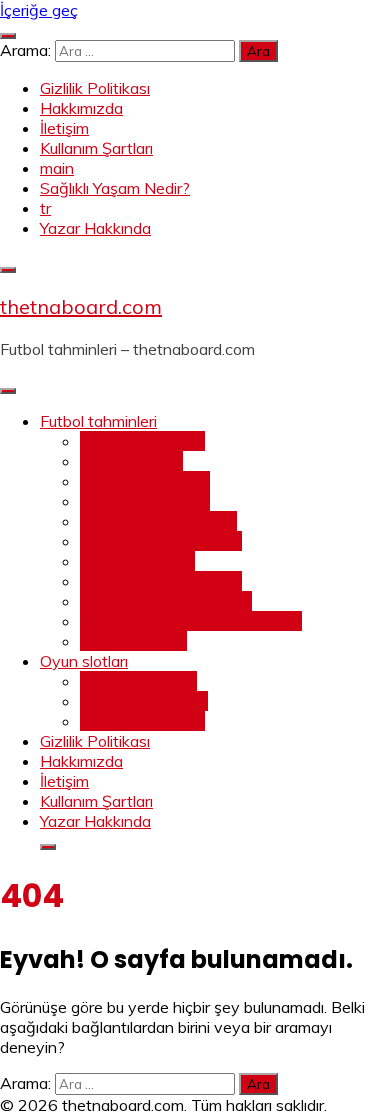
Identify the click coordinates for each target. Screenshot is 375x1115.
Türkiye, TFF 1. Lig (145, 481)
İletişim (64, 128)
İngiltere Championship (161, 541)
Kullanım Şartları (96, 148)
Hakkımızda (81, 108)
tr (45, 208)
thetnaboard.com (81, 306)
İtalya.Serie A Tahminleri (166, 601)
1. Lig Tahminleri (137, 561)
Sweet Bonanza (138, 681)
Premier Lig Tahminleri (158, 521)
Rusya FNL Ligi (133, 641)
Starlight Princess (142, 721)
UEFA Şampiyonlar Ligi (161, 581)
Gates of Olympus (144, 701)
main (57, 168)
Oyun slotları (84, 661)
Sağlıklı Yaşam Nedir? (115, 188)
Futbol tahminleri (98, 421)
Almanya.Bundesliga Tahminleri (191, 621)
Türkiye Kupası (131, 461)
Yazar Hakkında (95, 228)
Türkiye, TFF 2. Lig (145, 501)
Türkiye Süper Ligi (142, 441)
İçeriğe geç (39, 10)
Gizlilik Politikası (95, 88)
